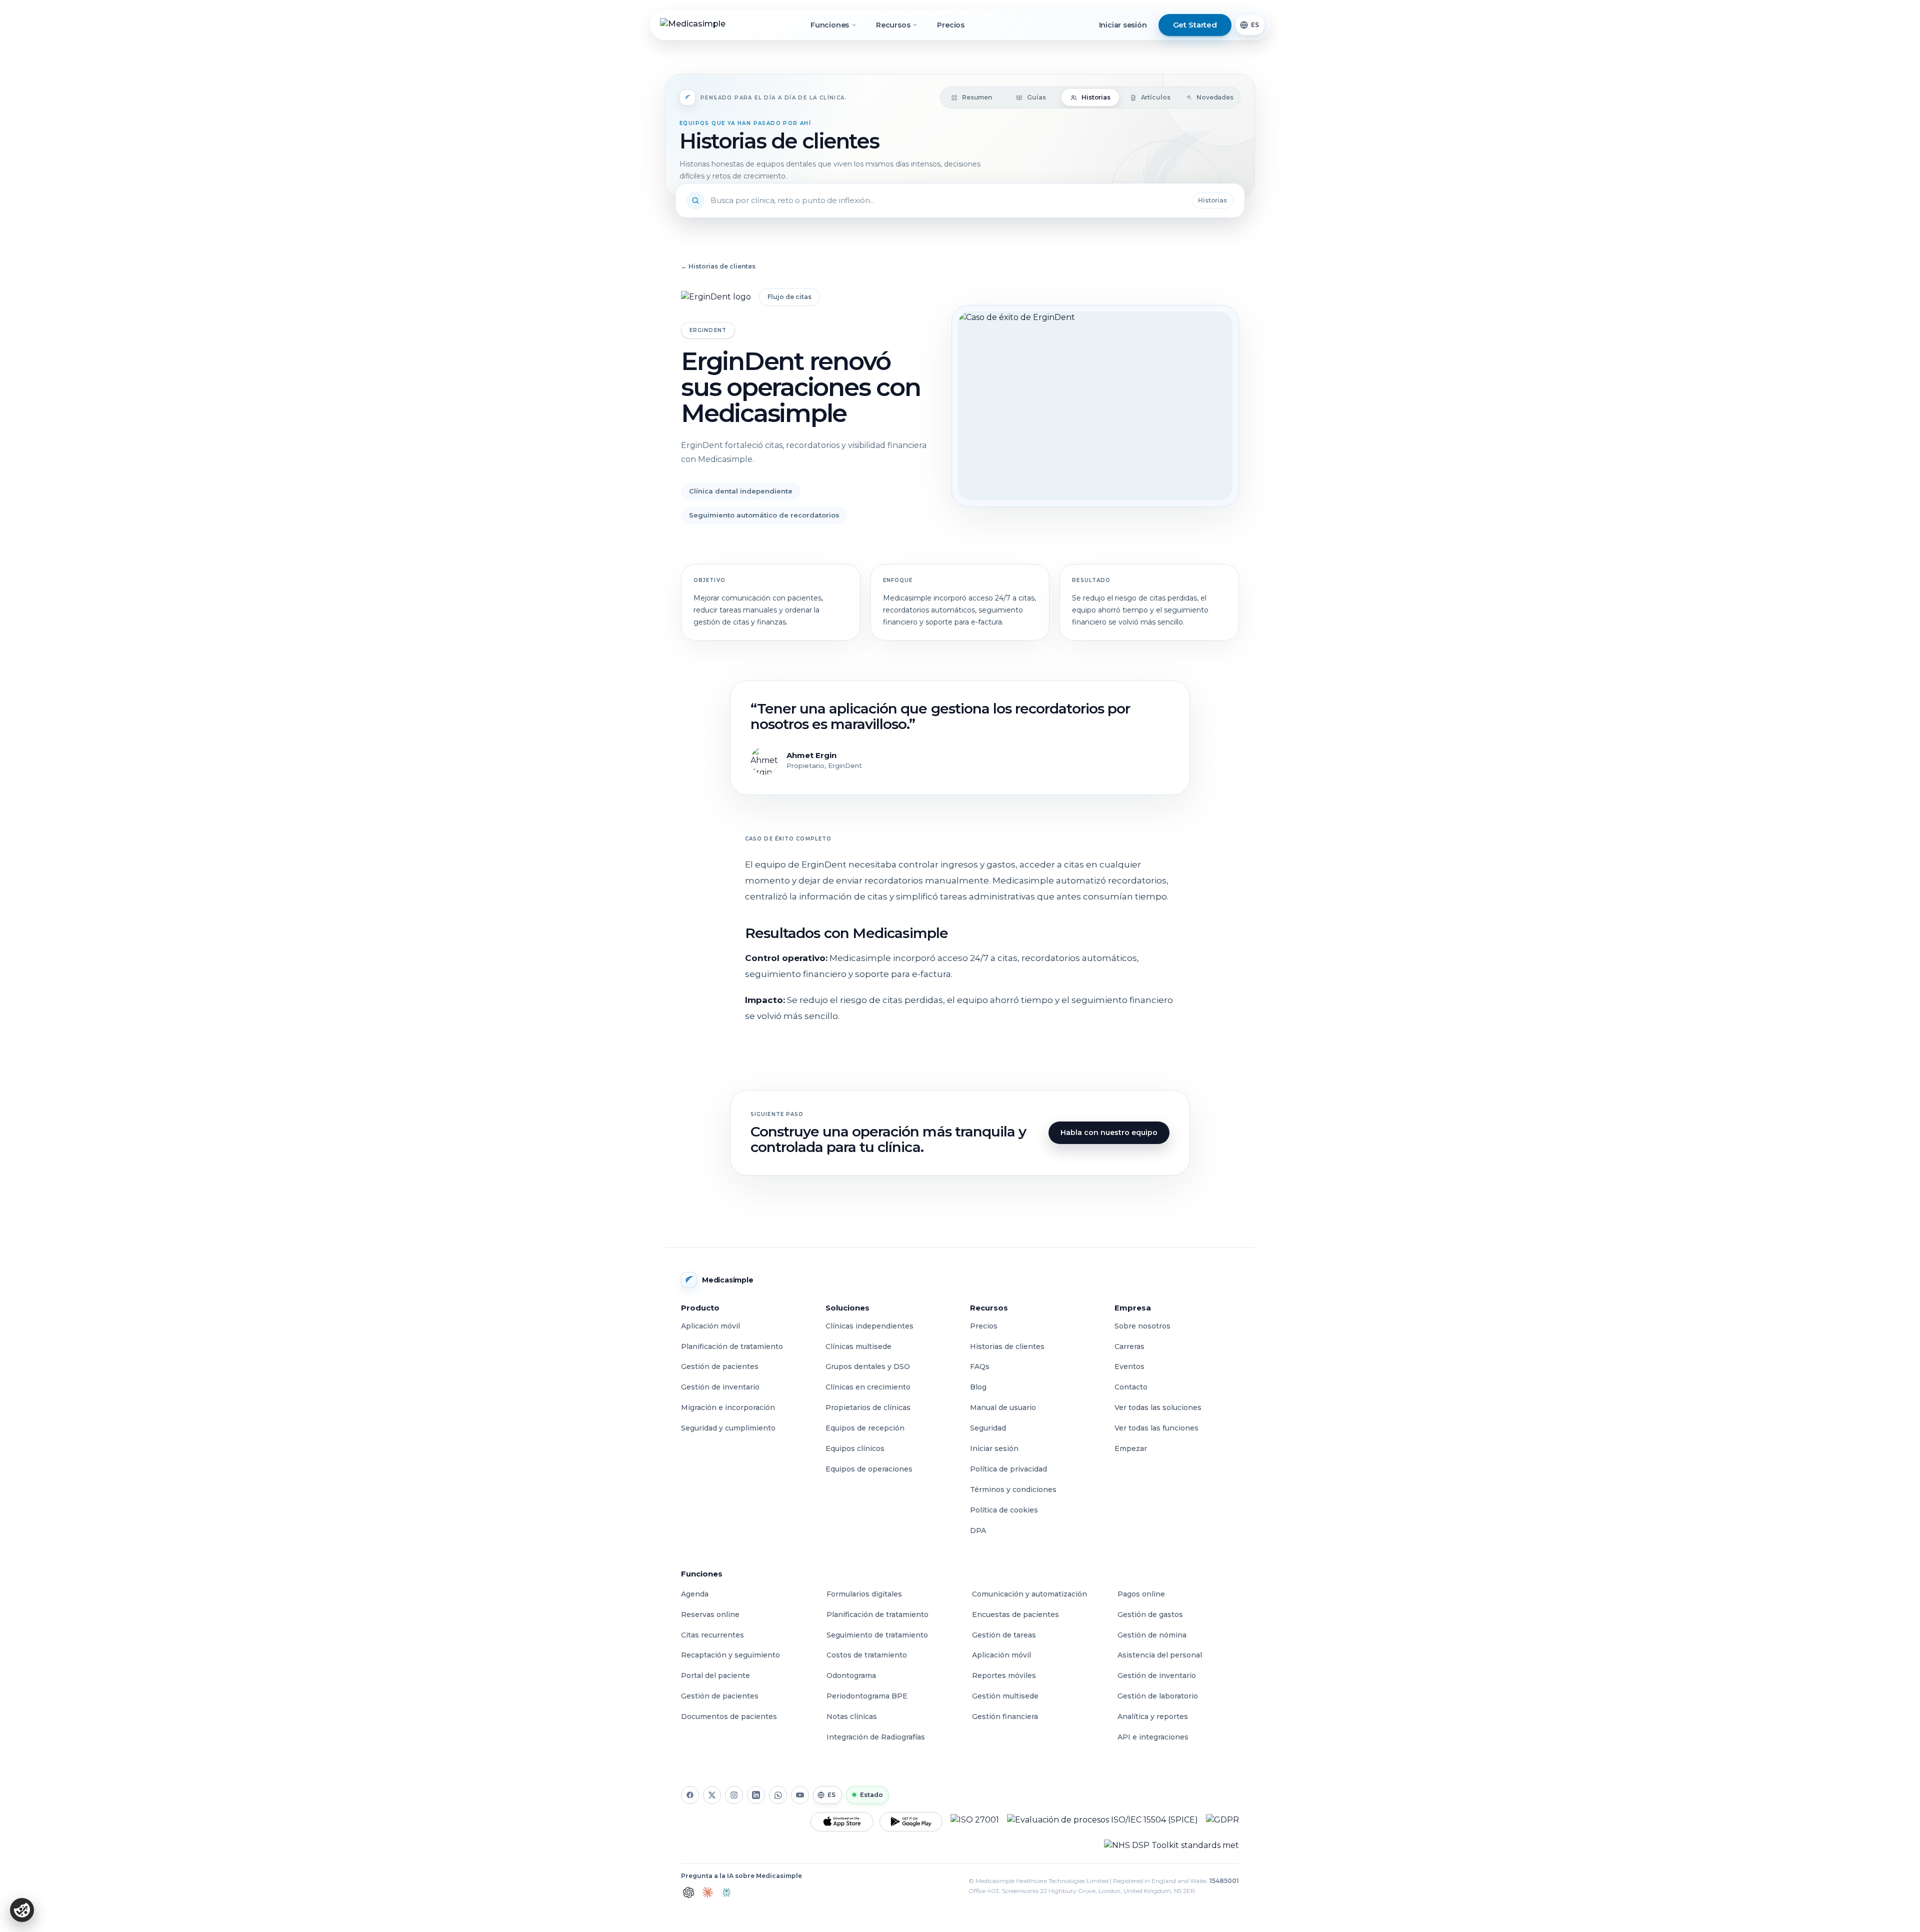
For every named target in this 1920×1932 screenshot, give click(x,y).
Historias (1096, 97)
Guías (1036, 97)
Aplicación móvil (710, 1326)
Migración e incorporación (728, 1407)
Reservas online (710, 1614)
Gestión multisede (1005, 1696)
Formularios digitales (864, 1594)
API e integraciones (1153, 1737)
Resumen (977, 97)
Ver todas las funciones (1156, 1428)
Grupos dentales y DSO (868, 1366)
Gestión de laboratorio (1158, 1696)
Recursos (893, 25)
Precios (951, 25)
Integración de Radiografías (876, 1737)
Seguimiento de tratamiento (877, 1635)
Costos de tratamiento (867, 1655)
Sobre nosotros (1142, 1326)
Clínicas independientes (869, 1326)
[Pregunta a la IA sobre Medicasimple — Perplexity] (726, 1892)
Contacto (1131, 1387)
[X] (712, 1795)
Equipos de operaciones (869, 1469)
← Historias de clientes (718, 266)
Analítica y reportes (1153, 1716)
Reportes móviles (1004, 1675)
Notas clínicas (852, 1716)
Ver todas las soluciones (1158, 1407)
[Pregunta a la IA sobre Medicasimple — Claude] (707, 1892)
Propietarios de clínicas (868, 1407)
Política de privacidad (1008, 1469)
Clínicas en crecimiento (868, 1387)
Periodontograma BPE (867, 1696)
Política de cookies (1004, 1510)
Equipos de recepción (865, 1428)
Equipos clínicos (855, 1448)
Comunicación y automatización (1029, 1594)
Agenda (695, 1594)
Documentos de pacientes (729, 1716)
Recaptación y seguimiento (730, 1655)
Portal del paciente (715, 1675)
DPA (978, 1530)
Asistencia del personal (1160, 1655)
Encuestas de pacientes (1015, 1614)
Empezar (1131, 1448)
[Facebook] (690, 1795)
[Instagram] (734, 1795)
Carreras (1129, 1346)
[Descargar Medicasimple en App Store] (842, 1822)
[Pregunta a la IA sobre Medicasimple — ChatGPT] (688, 1892)
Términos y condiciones (1013, 1489)
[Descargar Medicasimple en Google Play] (911, 1822)
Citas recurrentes (712, 1635)
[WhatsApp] (778, 1795)
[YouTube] (800, 1795)
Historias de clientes (1007, 1346)
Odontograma (851, 1675)
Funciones (830, 25)
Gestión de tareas (1004, 1635)
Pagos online (1141, 1594)
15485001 (1224, 1881)
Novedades (1215, 97)
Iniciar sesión (1123, 25)
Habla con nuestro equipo (1109, 1132)
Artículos (1156, 97)
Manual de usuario (1003, 1407)
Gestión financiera (1005, 1716)
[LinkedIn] (756, 1795)
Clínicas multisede (858, 1346)
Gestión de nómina (1152, 1635)
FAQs (980, 1366)
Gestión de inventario (720, 1387)
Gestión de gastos (1150, 1614)
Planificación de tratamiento (732, 1346)
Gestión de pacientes (720, 1366)
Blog (978, 1387)
